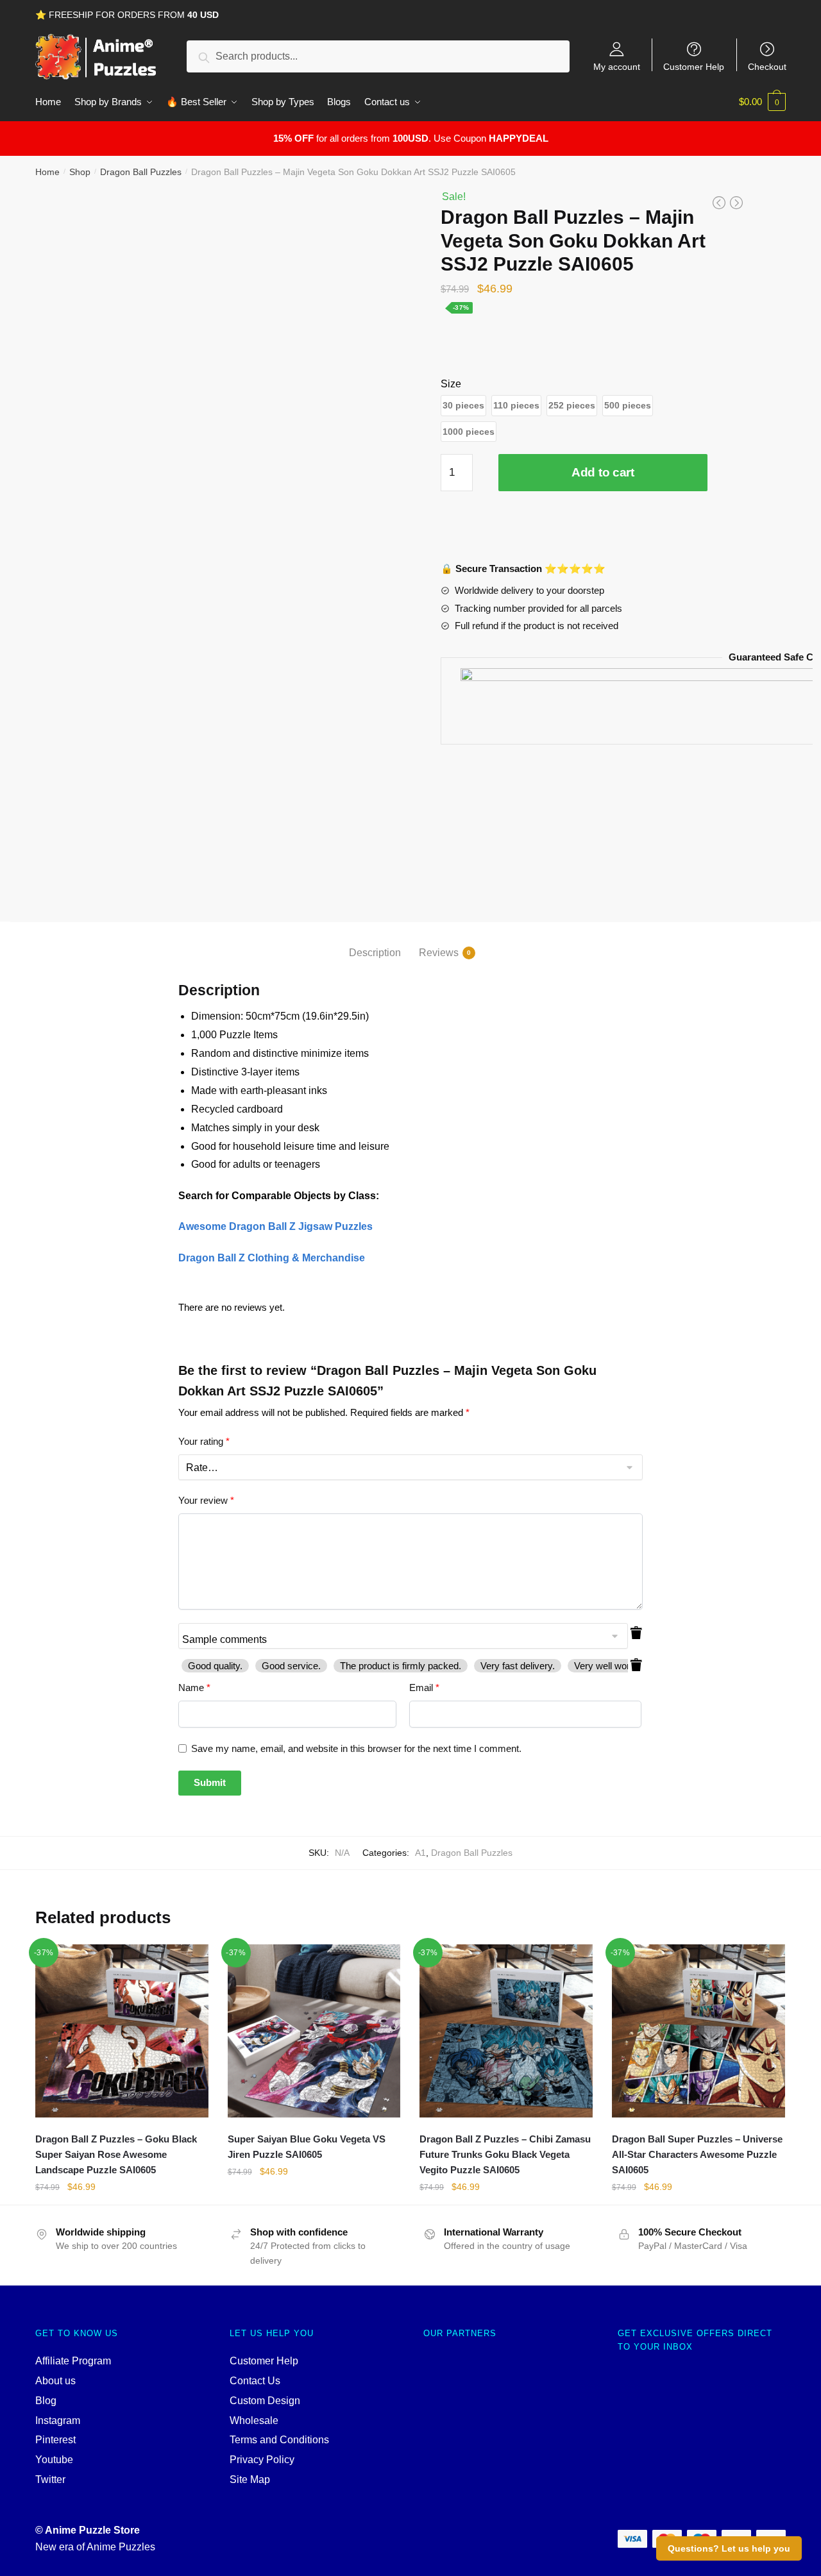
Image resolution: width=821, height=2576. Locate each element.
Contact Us (255, 2381)
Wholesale (254, 2420)
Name (194, 1688)
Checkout (767, 66)
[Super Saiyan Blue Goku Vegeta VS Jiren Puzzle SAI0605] (314, 2031)
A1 (420, 1853)
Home (47, 172)
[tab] (375, 942)
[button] (463, 406)
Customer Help (694, 66)
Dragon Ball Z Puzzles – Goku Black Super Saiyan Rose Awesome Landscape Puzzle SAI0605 (116, 2155)
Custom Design (265, 2401)
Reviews (439, 953)
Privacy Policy (262, 2460)
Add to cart (603, 472)
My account (617, 66)
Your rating (204, 1441)
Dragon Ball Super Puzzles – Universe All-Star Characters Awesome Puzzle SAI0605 (697, 2155)
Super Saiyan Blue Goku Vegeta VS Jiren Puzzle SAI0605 (307, 2147)
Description (375, 953)
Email (424, 1688)
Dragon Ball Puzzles (141, 172)
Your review (206, 1500)
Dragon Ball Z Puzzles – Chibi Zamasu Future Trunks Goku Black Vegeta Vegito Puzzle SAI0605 (505, 2155)
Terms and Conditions (279, 2440)
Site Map (250, 2479)
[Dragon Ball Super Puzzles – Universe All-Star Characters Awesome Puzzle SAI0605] (698, 2031)
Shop (80, 172)
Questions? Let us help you (729, 2548)
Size (451, 384)
